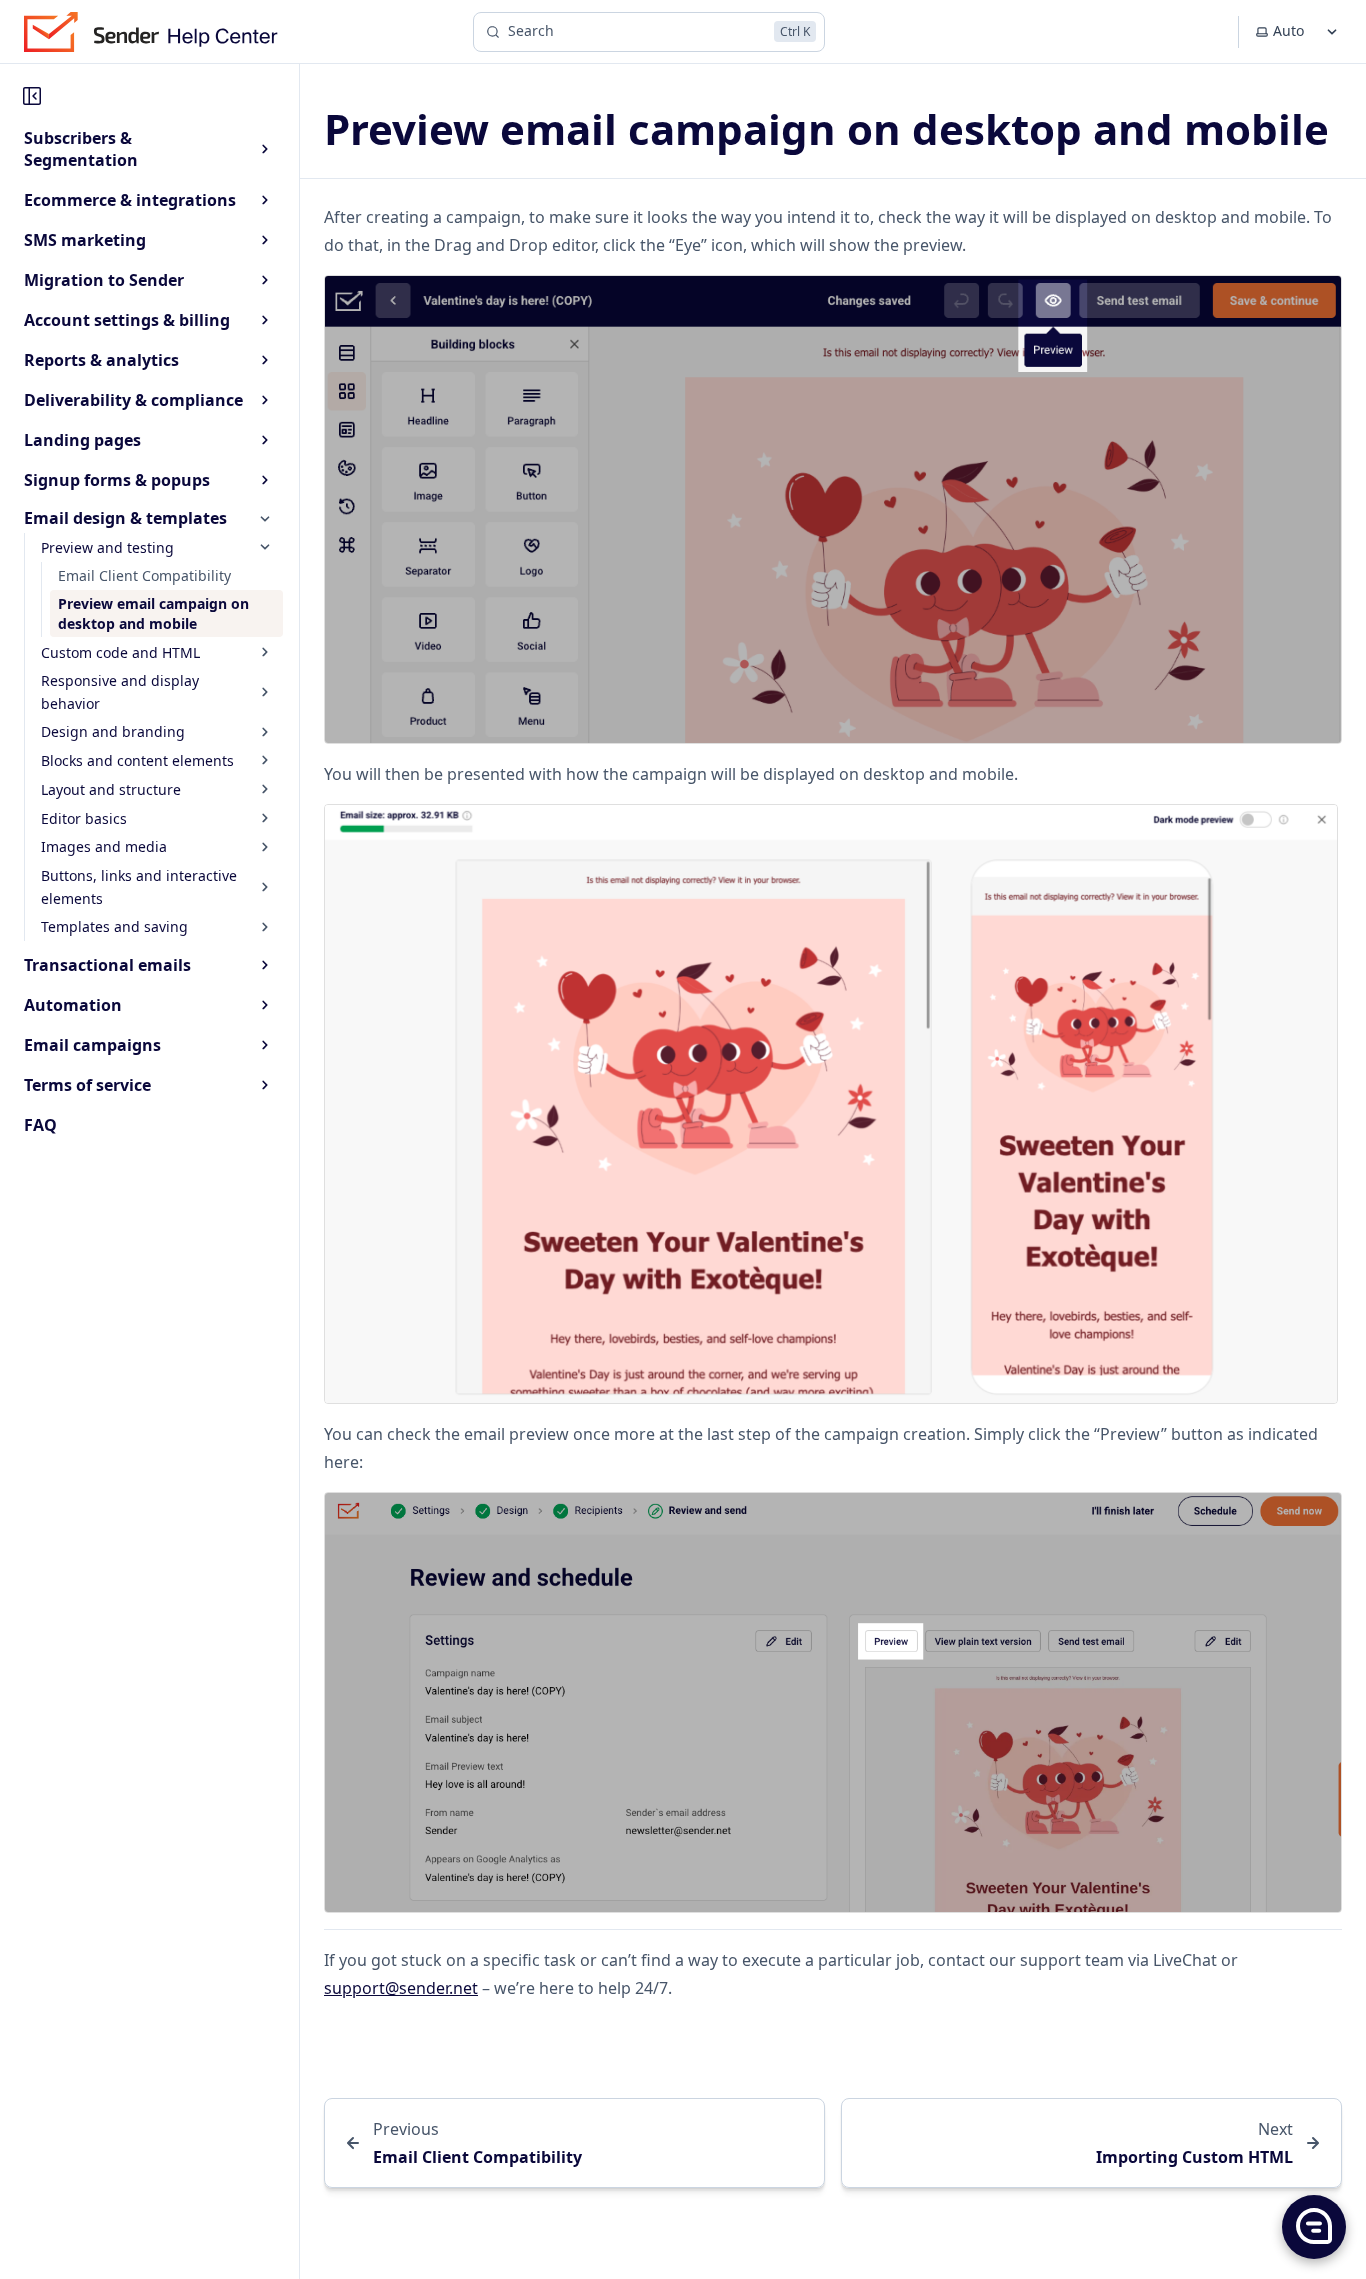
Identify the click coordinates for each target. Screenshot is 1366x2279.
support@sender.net (401, 1988)
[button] (1313, 2226)
